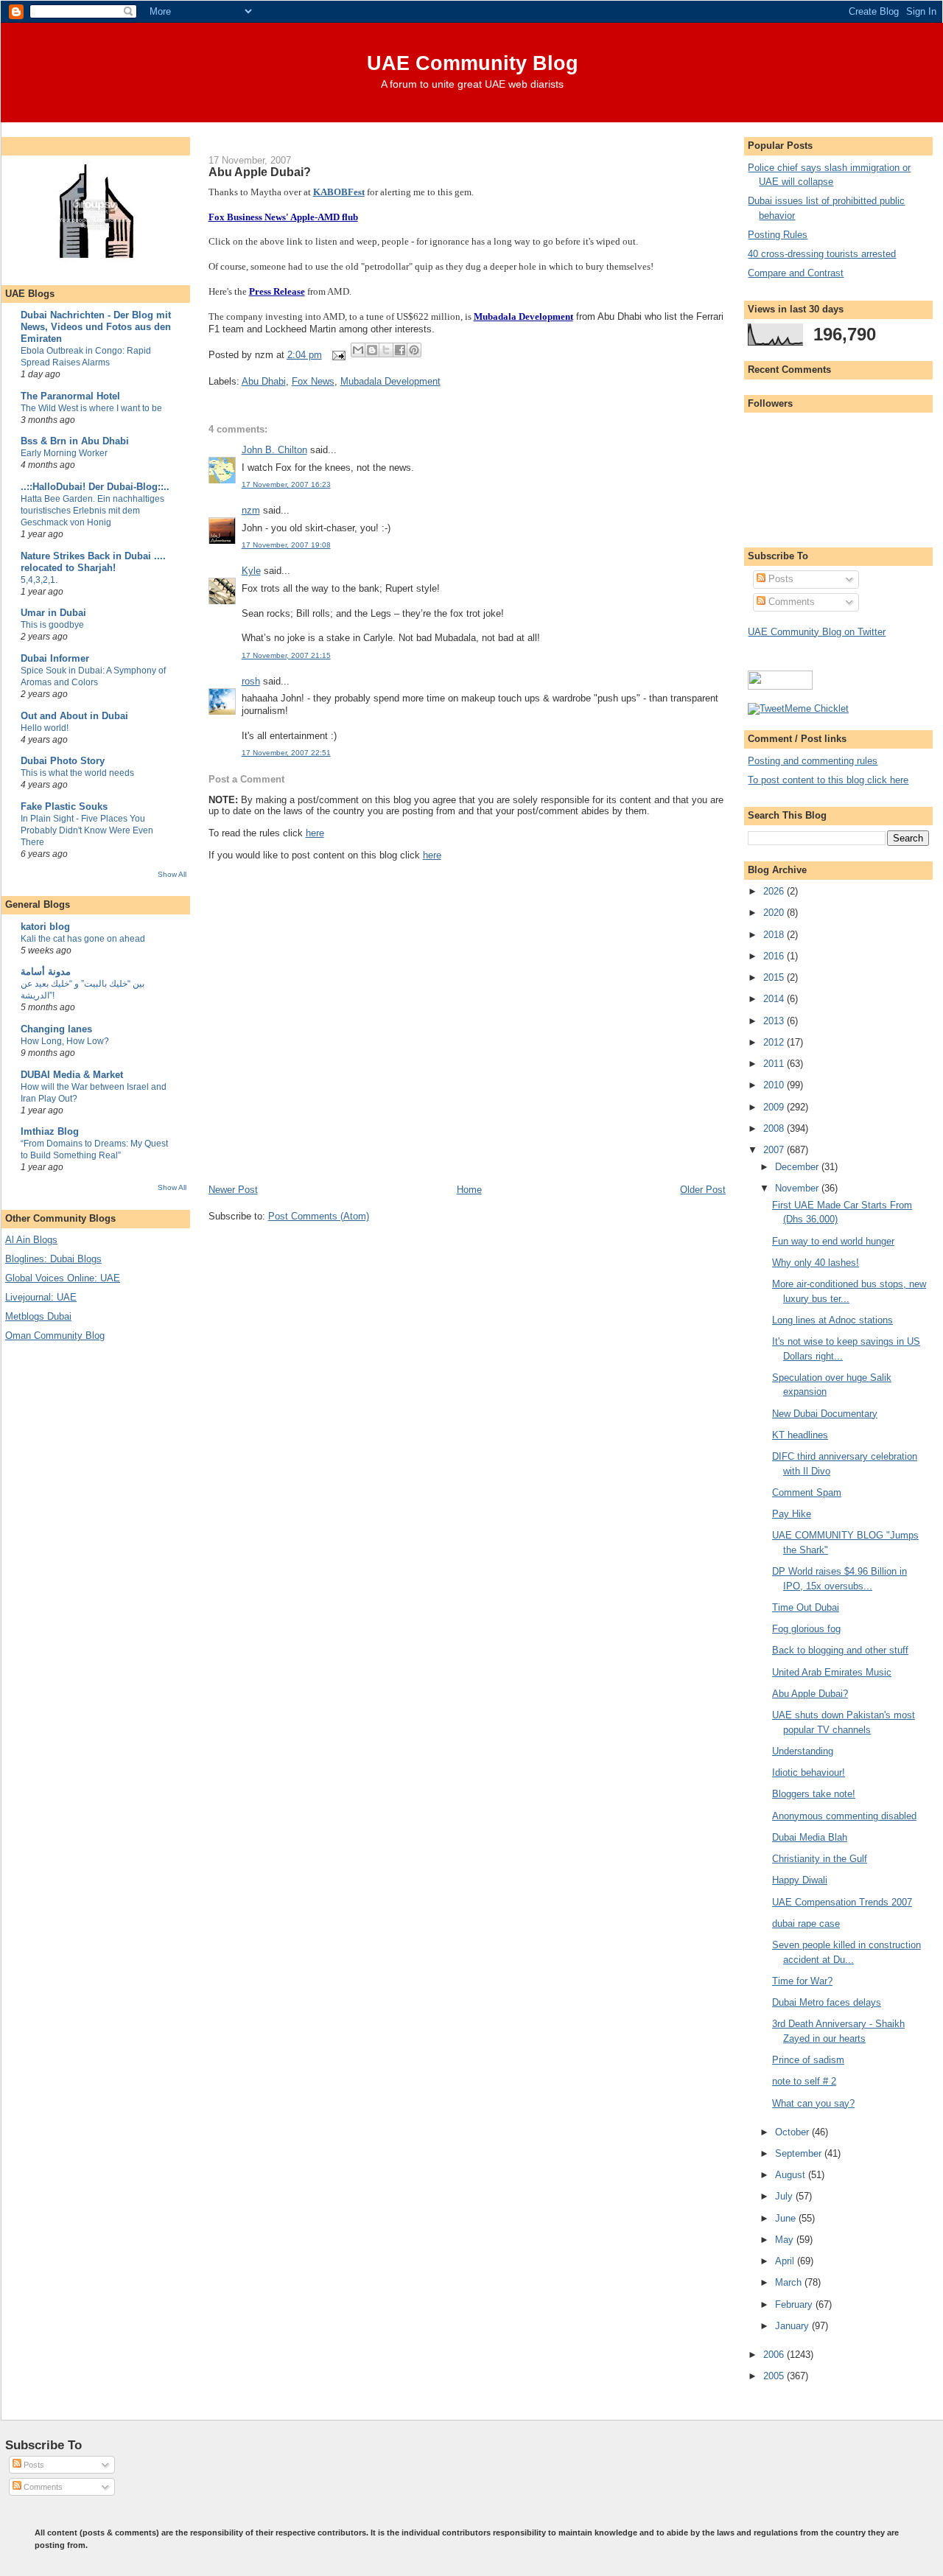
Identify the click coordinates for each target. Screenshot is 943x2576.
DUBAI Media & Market (72, 1075)
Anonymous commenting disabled (844, 1816)
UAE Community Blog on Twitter (817, 632)
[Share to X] (386, 350)
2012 (775, 1042)
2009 (775, 1107)
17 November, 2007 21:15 (286, 655)
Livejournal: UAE (41, 1297)
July (785, 2196)
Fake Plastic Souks (64, 806)
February (795, 2304)
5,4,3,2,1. (39, 580)
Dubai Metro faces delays (827, 2002)
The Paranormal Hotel (70, 396)
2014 (775, 999)
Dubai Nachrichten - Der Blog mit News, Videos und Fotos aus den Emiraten (96, 327)
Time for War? (802, 1981)
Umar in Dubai (53, 613)
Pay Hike (792, 1514)
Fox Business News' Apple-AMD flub (283, 217)
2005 (775, 2376)
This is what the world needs (77, 773)
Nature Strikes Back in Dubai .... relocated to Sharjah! (93, 562)
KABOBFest (339, 192)
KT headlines (800, 1435)
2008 (775, 1128)
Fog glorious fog (806, 1629)
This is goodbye (52, 625)
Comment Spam (807, 1492)
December (798, 1167)
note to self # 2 (804, 2081)
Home (469, 1190)
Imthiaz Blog (50, 1131)
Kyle (251, 571)
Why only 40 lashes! (816, 1263)
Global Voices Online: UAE (63, 1278)
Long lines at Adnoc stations (832, 1320)
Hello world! (45, 728)
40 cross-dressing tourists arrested (822, 254)
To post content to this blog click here (828, 780)
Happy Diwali (800, 1880)
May (786, 2240)
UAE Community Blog (473, 63)
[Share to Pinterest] (414, 350)
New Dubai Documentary (825, 1414)
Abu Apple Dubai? (260, 172)
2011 (775, 1064)
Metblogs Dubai (38, 1316)
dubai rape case (806, 1924)
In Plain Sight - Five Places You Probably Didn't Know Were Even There (87, 830)
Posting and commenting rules (813, 761)
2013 (775, 1021)
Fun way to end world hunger (833, 1241)
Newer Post (233, 1190)
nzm (251, 510)
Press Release (277, 291)
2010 (775, 1085)
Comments (790, 602)
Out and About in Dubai (74, 716)
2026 (775, 891)
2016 (775, 956)
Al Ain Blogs (31, 1240)
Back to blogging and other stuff (840, 1650)
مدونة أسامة (46, 972)
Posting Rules (778, 235)
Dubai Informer (55, 658)
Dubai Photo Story (63, 761)
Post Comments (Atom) (319, 1216)
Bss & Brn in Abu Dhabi (75, 441)
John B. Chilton (274, 450)
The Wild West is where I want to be (91, 408)
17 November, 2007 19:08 (286, 545)
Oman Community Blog (55, 1336)
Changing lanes (56, 1029)
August (792, 2175)
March (790, 2282)
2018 (775, 935)
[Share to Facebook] (400, 350)
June (787, 2218)
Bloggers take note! (814, 1794)
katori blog (45, 927)
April (786, 2261)
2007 (775, 1150)
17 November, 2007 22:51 (286, 753)
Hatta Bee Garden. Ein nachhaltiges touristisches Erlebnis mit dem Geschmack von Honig (92, 511)
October (793, 2132)
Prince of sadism (808, 2060)
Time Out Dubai (806, 1607)
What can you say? (813, 2103)
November (798, 1188)
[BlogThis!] (372, 350)
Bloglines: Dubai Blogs (53, 1259)
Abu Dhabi (264, 381)
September (800, 2153)
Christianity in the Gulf (820, 1859)
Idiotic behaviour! (809, 1772)
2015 (775, 977)
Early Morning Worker (64, 453)
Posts (779, 579)
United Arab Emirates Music (832, 1672)
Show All (172, 874)
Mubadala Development (523, 316)
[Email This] (358, 350)
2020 (775, 913)
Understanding (803, 1751)
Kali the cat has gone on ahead (83, 939)
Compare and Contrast (796, 273)
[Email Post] (339, 355)
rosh (251, 681)
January (793, 2326)
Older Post (703, 1190)
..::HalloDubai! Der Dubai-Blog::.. (95, 487)
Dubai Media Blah (810, 1837)
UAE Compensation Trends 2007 (842, 1902)
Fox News (313, 381)
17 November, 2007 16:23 (286, 484)
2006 (775, 2355)
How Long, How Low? (65, 1041)
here (315, 833)
